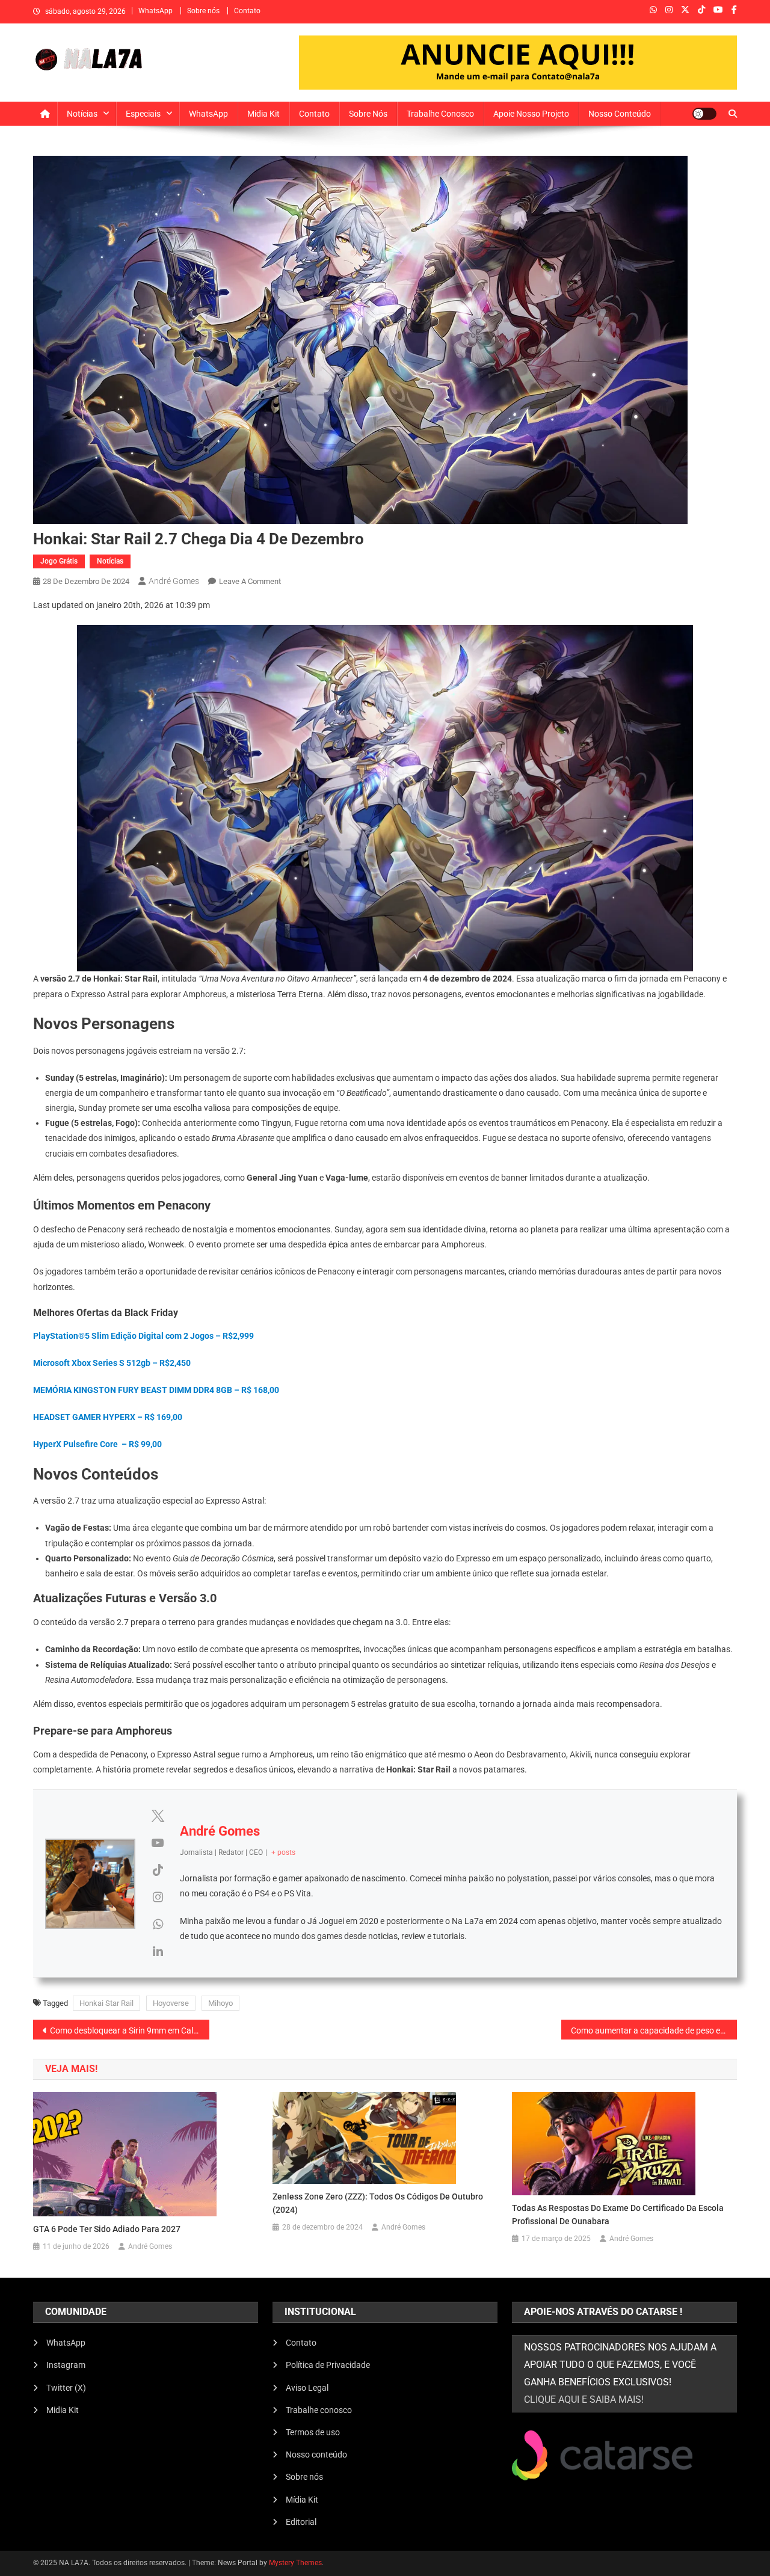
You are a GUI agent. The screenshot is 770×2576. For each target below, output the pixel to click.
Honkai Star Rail (106, 2003)
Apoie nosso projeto (531, 114)
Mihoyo (220, 2003)
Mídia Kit (302, 2500)
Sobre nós (203, 11)
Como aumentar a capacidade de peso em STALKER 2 (654, 2030)
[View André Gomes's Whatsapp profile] (158, 1924)
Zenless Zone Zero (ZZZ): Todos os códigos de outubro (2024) (378, 2203)
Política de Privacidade (328, 2365)
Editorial (301, 2522)
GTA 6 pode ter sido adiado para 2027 (107, 2229)
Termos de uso (313, 2432)
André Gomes (174, 581)
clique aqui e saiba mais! (584, 2399)
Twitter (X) (66, 2388)
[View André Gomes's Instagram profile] (158, 1897)
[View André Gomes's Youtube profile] (158, 1843)
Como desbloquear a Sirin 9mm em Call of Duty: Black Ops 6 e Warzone (130, 2030)
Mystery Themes (295, 2563)
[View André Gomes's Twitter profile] (158, 1816)
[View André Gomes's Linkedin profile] (158, 1951)
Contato (247, 11)
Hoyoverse (171, 2003)
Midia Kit (263, 114)
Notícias (82, 114)
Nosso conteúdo (620, 114)
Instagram (66, 2365)
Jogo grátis (59, 561)
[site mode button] (704, 114)
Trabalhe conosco (440, 114)
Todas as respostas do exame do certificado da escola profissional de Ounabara (618, 2215)
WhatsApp (156, 11)
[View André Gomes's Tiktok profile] (158, 1870)
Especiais (143, 114)
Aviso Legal (307, 2388)
